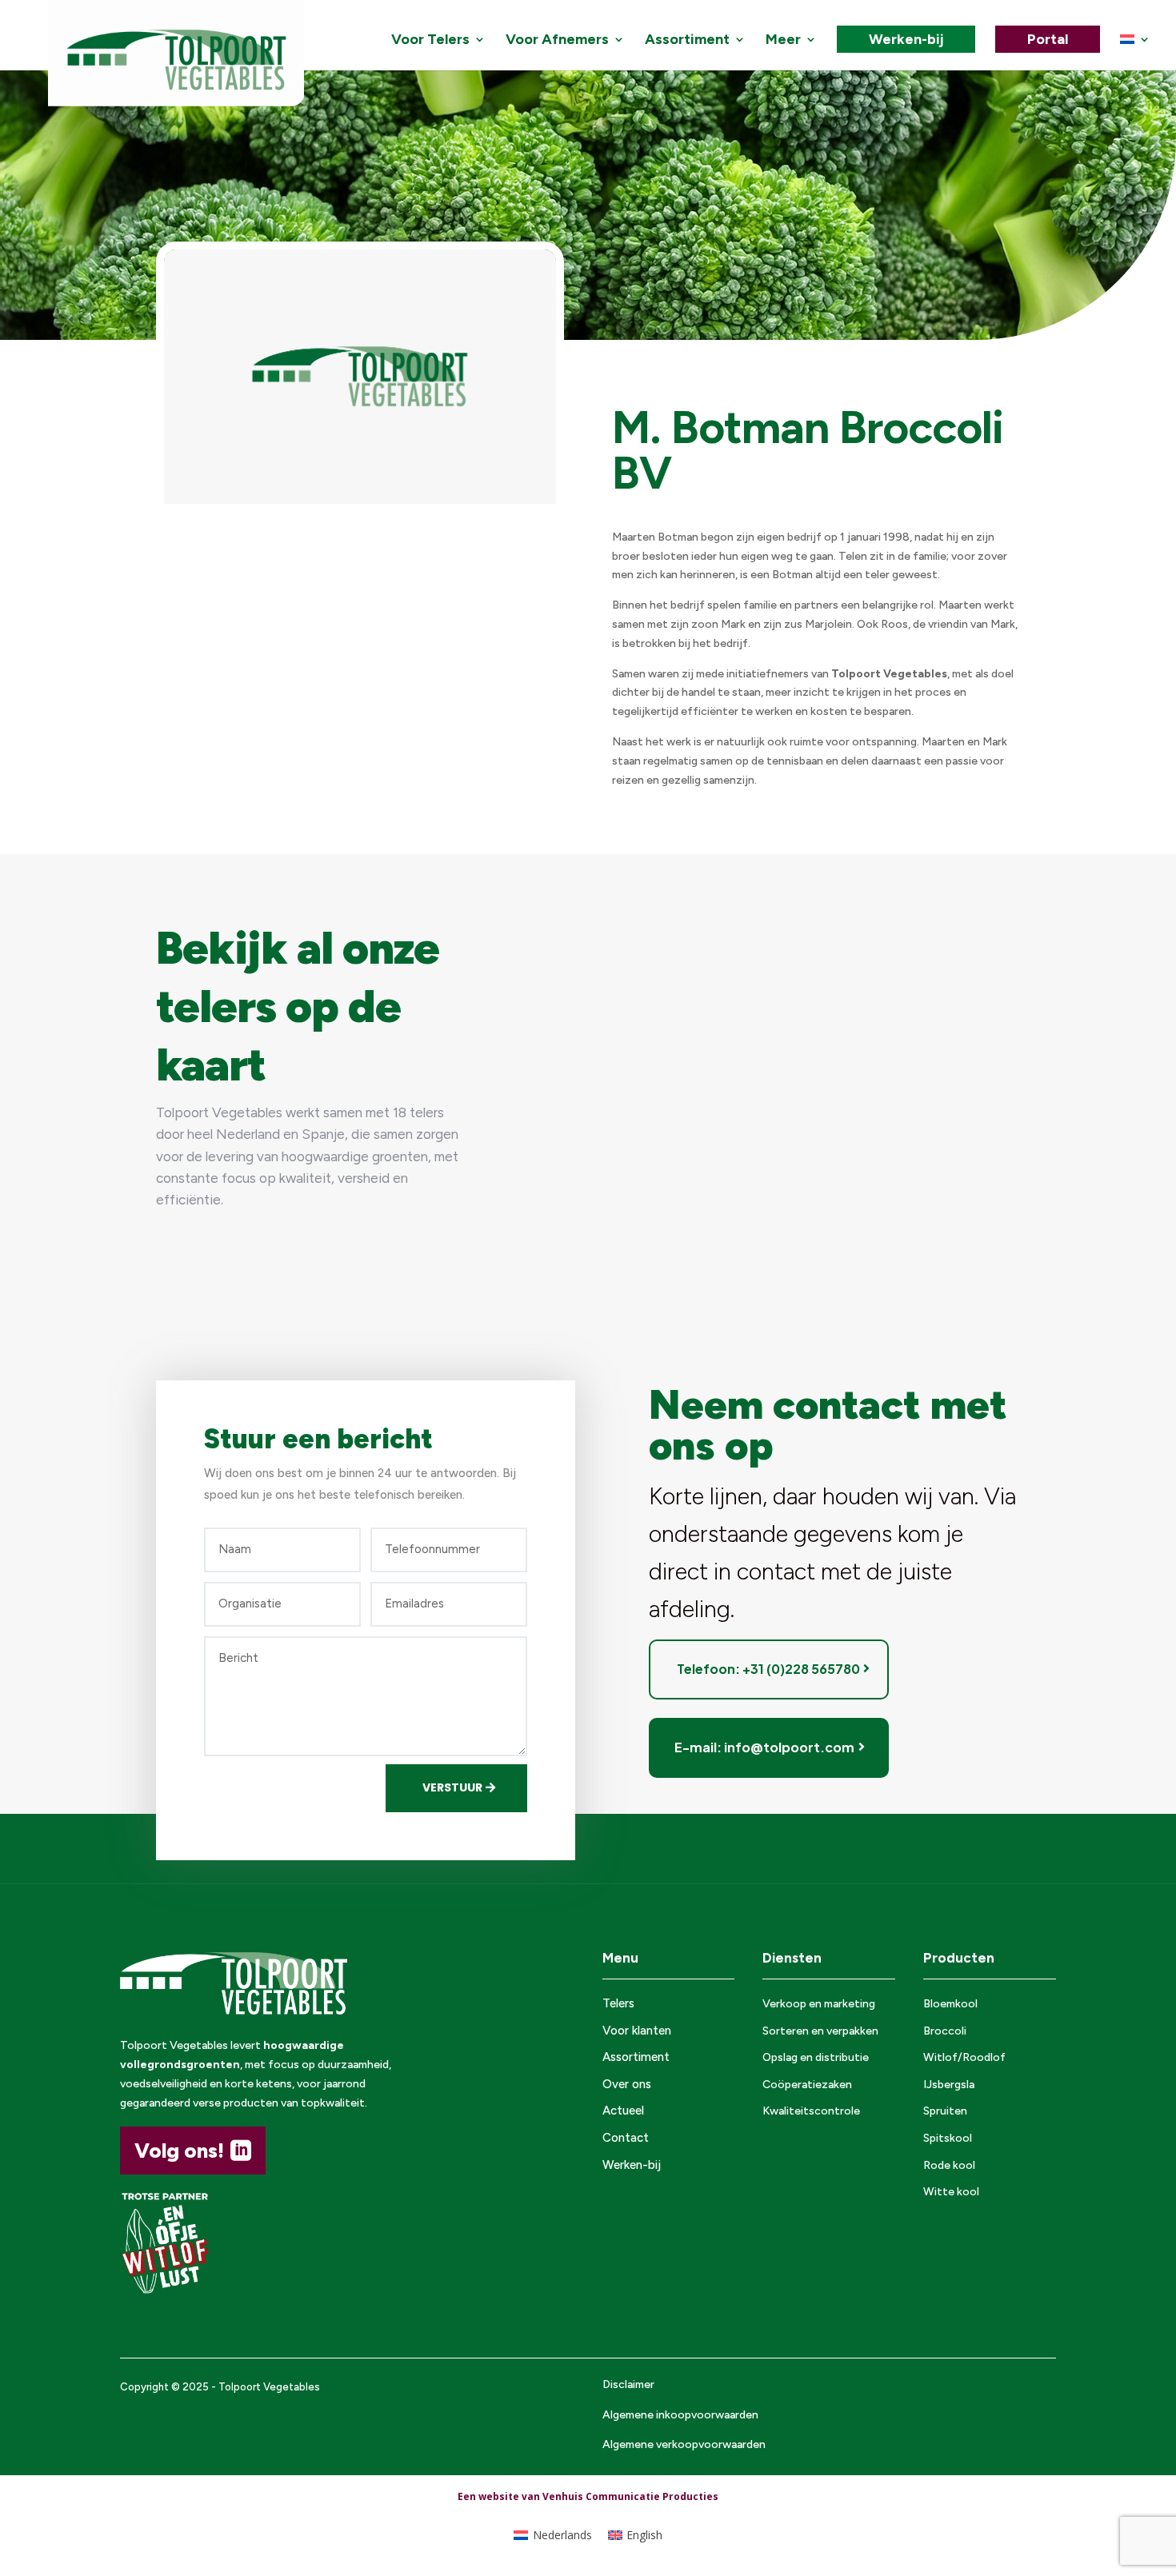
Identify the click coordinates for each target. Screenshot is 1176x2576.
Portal (1048, 39)
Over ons (627, 2084)
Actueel (623, 2111)
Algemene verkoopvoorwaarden (684, 2444)
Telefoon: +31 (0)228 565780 (768, 1669)
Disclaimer (628, 2384)
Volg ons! (179, 2151)
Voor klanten (637, 2031)
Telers (618, 2003)
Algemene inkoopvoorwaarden (680, 2415)
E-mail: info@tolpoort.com (764, 1747)
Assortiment (687, 41)
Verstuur (452, 1787)
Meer (783, 41)
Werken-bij (906, 39)
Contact (626, 2138)
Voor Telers (430, 41)
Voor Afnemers (557, 41)
